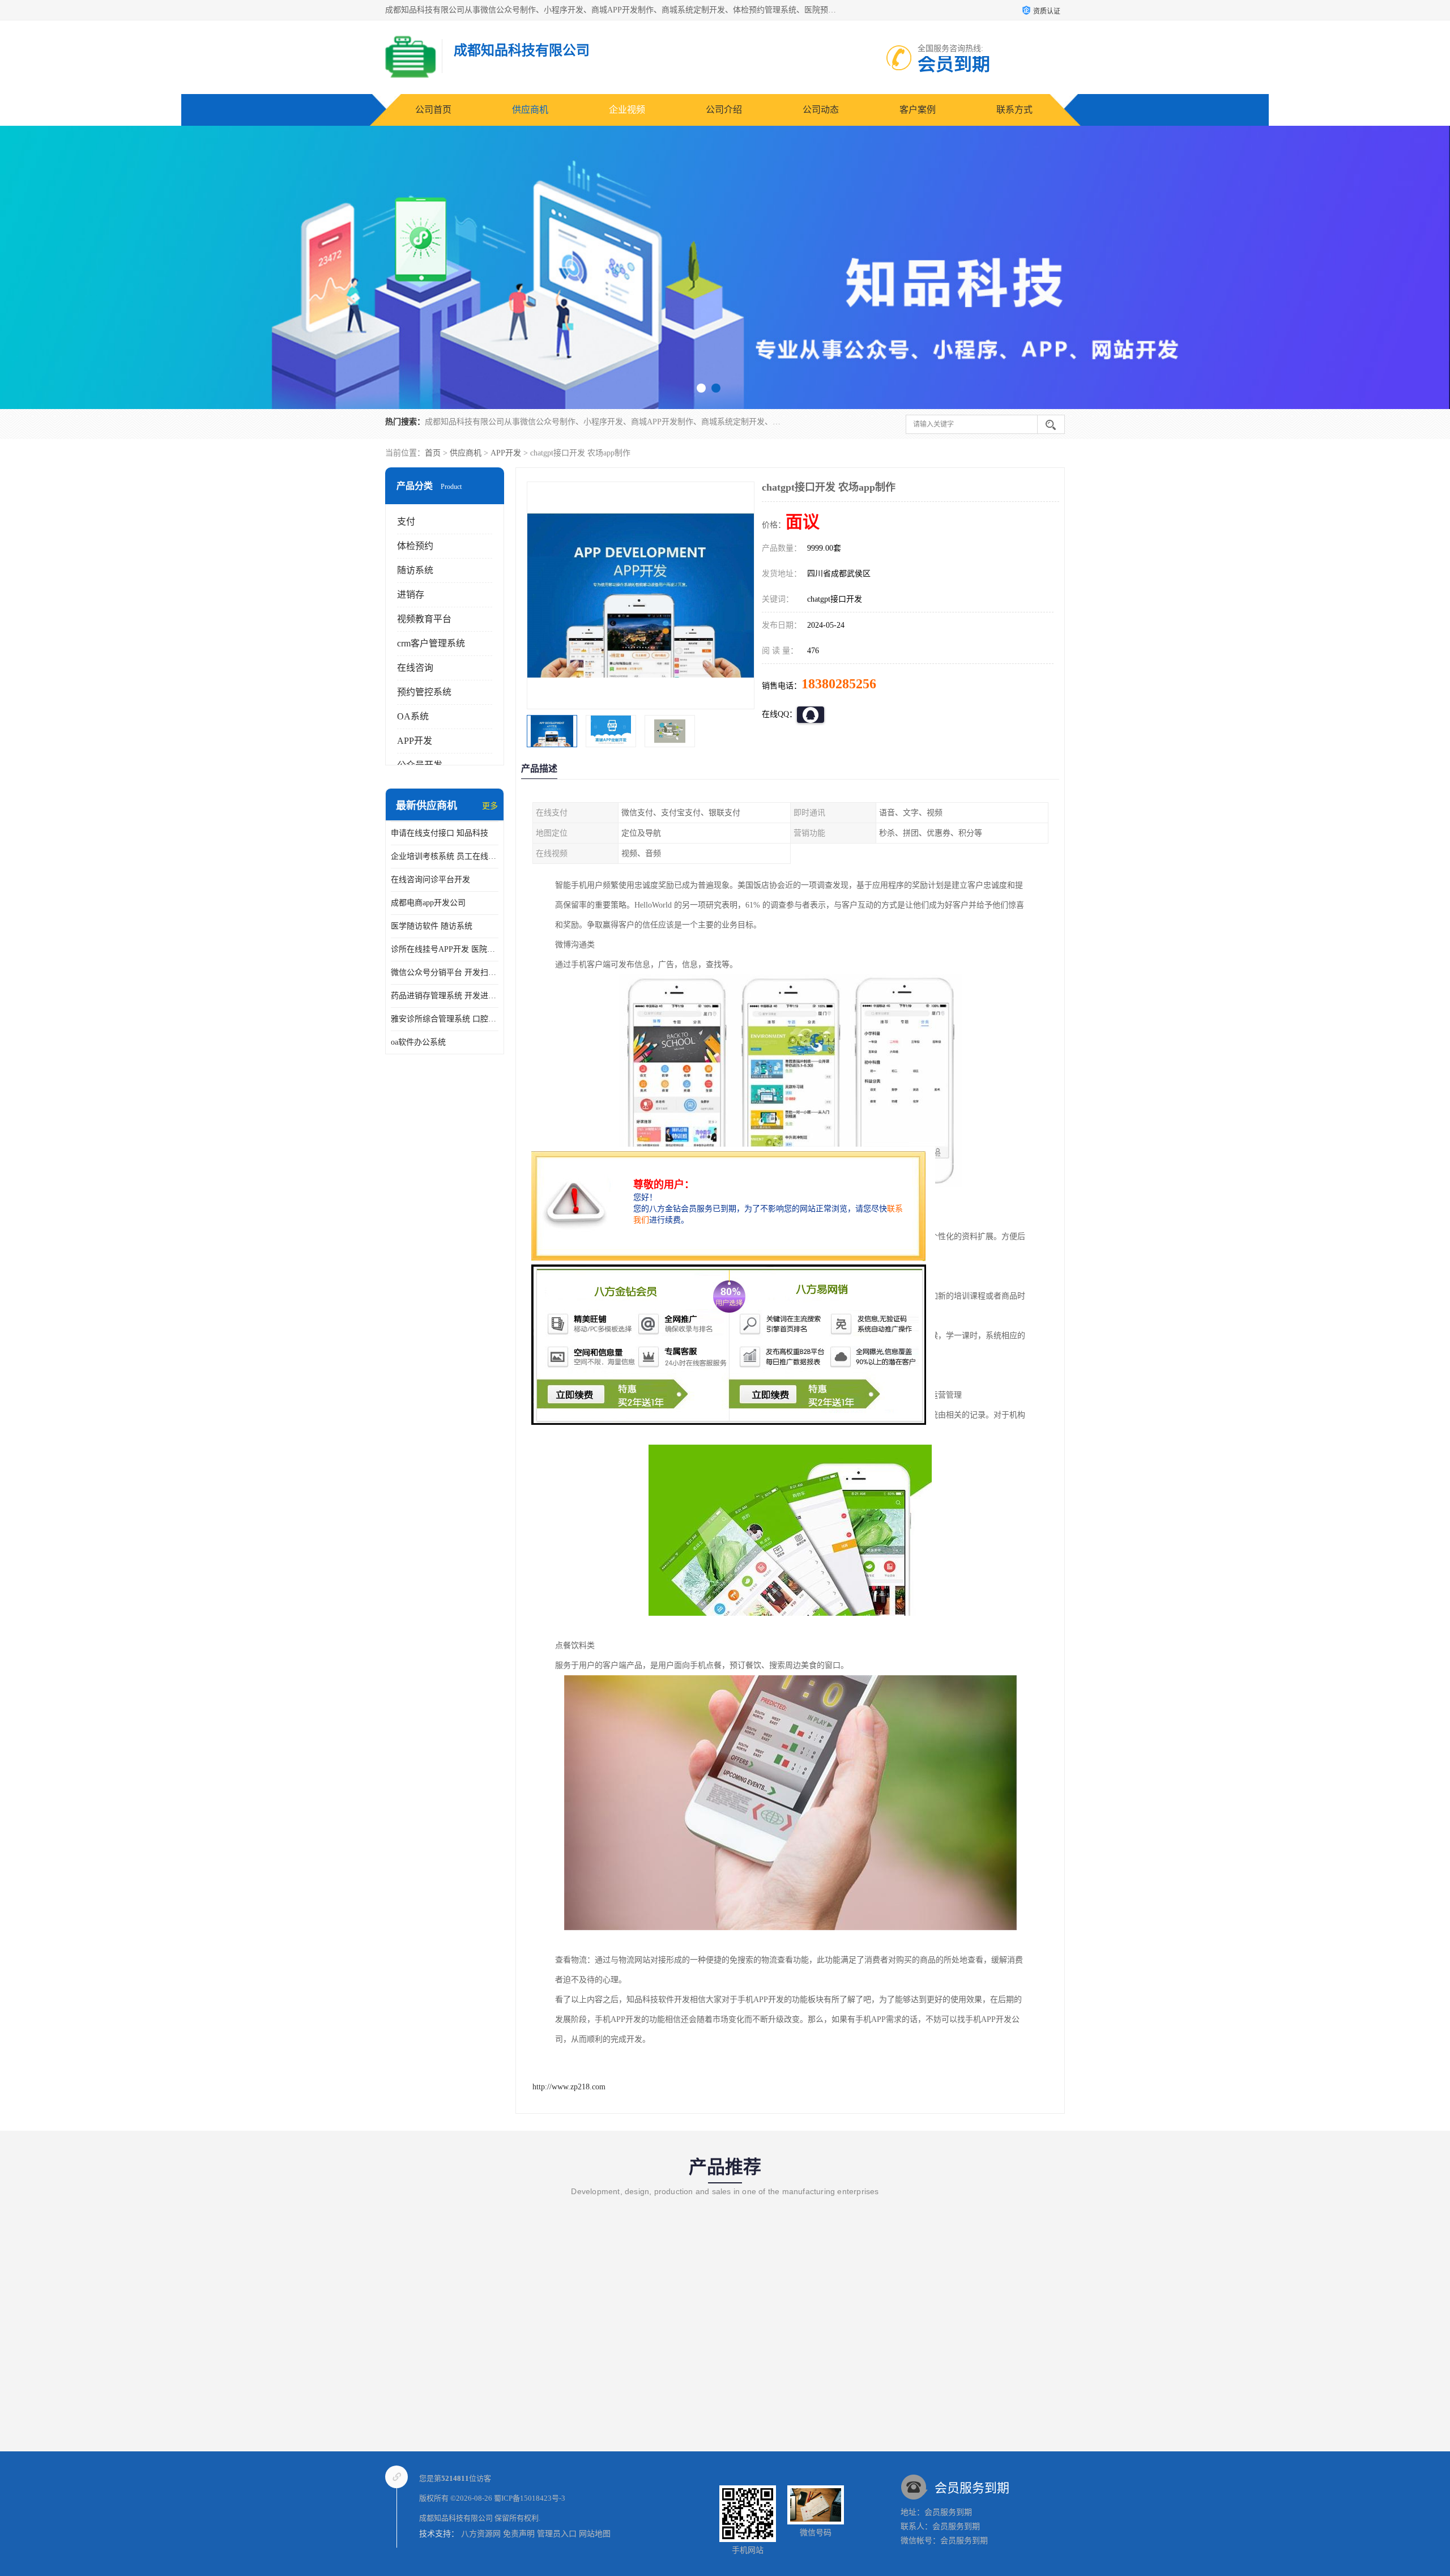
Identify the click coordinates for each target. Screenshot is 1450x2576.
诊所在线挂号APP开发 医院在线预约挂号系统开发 (445, 949)
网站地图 (595, 2534)
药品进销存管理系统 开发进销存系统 (445, 996)
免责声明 (519, 2534)
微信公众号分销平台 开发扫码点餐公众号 (445, 972)
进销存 (411, 595)
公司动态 (821, 110)
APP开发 (506, 453)
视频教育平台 (424, 619)
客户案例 (918, 110)
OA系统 (413, 716)
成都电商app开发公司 (428, 903)
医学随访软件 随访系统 (432, 926)
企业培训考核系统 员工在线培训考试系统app (445, 856)
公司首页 (433, 110)
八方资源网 (481, 2534)
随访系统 (415, 570)
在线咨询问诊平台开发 (430, 880)
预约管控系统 (424, 692)
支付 (406, 521)
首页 (433, 453)
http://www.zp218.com (569, 2087)
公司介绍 (724, 110)
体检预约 (415, 546)
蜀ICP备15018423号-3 (530, 2498)
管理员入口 (557, 2534)
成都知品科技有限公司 (456, 2518)
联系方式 (1014, 110)
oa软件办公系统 (418, 1042)
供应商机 (530, 110)
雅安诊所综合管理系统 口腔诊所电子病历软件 (445, 1019)
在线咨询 (415, 668)
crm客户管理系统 (431, 643)
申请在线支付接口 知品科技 (440, 833)
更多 (490, 806)
